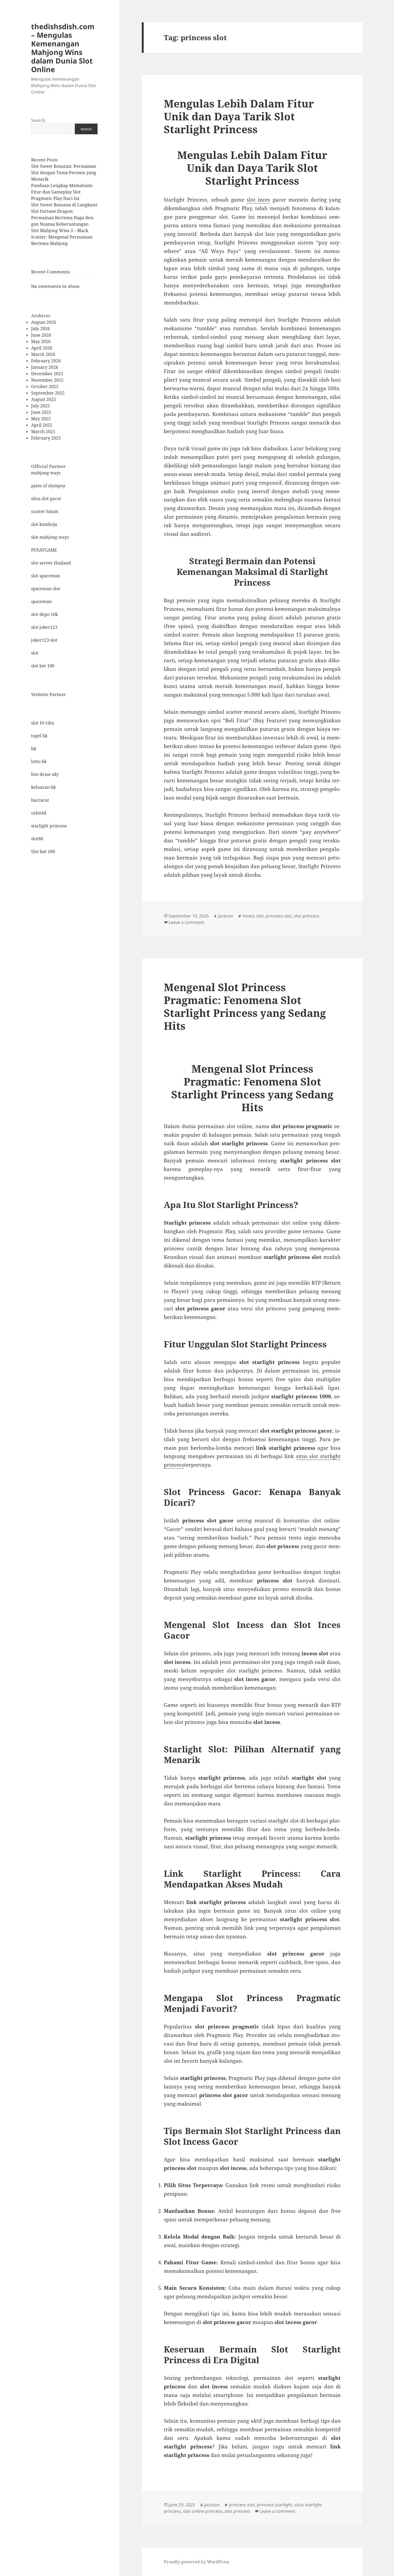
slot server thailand (51, 563)
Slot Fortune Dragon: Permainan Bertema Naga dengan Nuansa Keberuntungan (63, 218)
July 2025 (40, 406)
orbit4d (39, 813)
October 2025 (45, 386)
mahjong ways (46, 473)
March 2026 (43, 354)
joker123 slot (44, 640)
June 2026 (41, 335)
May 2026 (41, 341)
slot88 (37, 839)
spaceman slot (46, 589)
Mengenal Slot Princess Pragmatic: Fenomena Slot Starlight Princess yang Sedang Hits (245, 1006)
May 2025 (41, 419)
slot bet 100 (43, 666)
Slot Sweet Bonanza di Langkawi (64, 205)
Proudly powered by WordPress (197, 2562)
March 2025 (43, 432)
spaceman (41, 601)
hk (34, 749)
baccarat (40, 800)
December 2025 (47, 374)
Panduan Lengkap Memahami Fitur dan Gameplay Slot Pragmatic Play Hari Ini (62, 192)
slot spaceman (46, 576)
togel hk (39, 736)
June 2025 (41, 412)
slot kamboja (44, 524)
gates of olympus (48, 486)
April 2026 (42, 348)
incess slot (253, 916)
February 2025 (46, 438)
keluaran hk (43, 787)
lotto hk (39, 761)
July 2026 (40, 329)
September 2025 (48, 393)
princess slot (279, 916)
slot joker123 (44, 627)
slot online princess (203, 2511)
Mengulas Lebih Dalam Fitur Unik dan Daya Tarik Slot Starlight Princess (239, 116)
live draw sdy (45, 774)
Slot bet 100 (43, 852)
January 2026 (45, 367)
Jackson (226, 916)
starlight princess (49, 826)
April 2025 (42, 425)
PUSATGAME (44, 550)
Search (38, 120)
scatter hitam (45, 511)
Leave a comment (186, 922)
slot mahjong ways (50, 537)
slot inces (258, 200)
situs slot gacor (46, 499)
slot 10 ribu (43, 723)
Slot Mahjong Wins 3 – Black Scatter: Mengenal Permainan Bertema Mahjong (62, 237)
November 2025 (47, 380)
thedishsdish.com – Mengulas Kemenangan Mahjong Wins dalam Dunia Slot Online (63, 48)
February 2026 (46, 361)
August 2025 (44, 399)
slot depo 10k (44, 614)
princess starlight (274, 2505)
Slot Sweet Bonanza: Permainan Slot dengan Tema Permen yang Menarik (64, 173)
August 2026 (44, 322)
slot (35, 653)
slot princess (307, 916)
